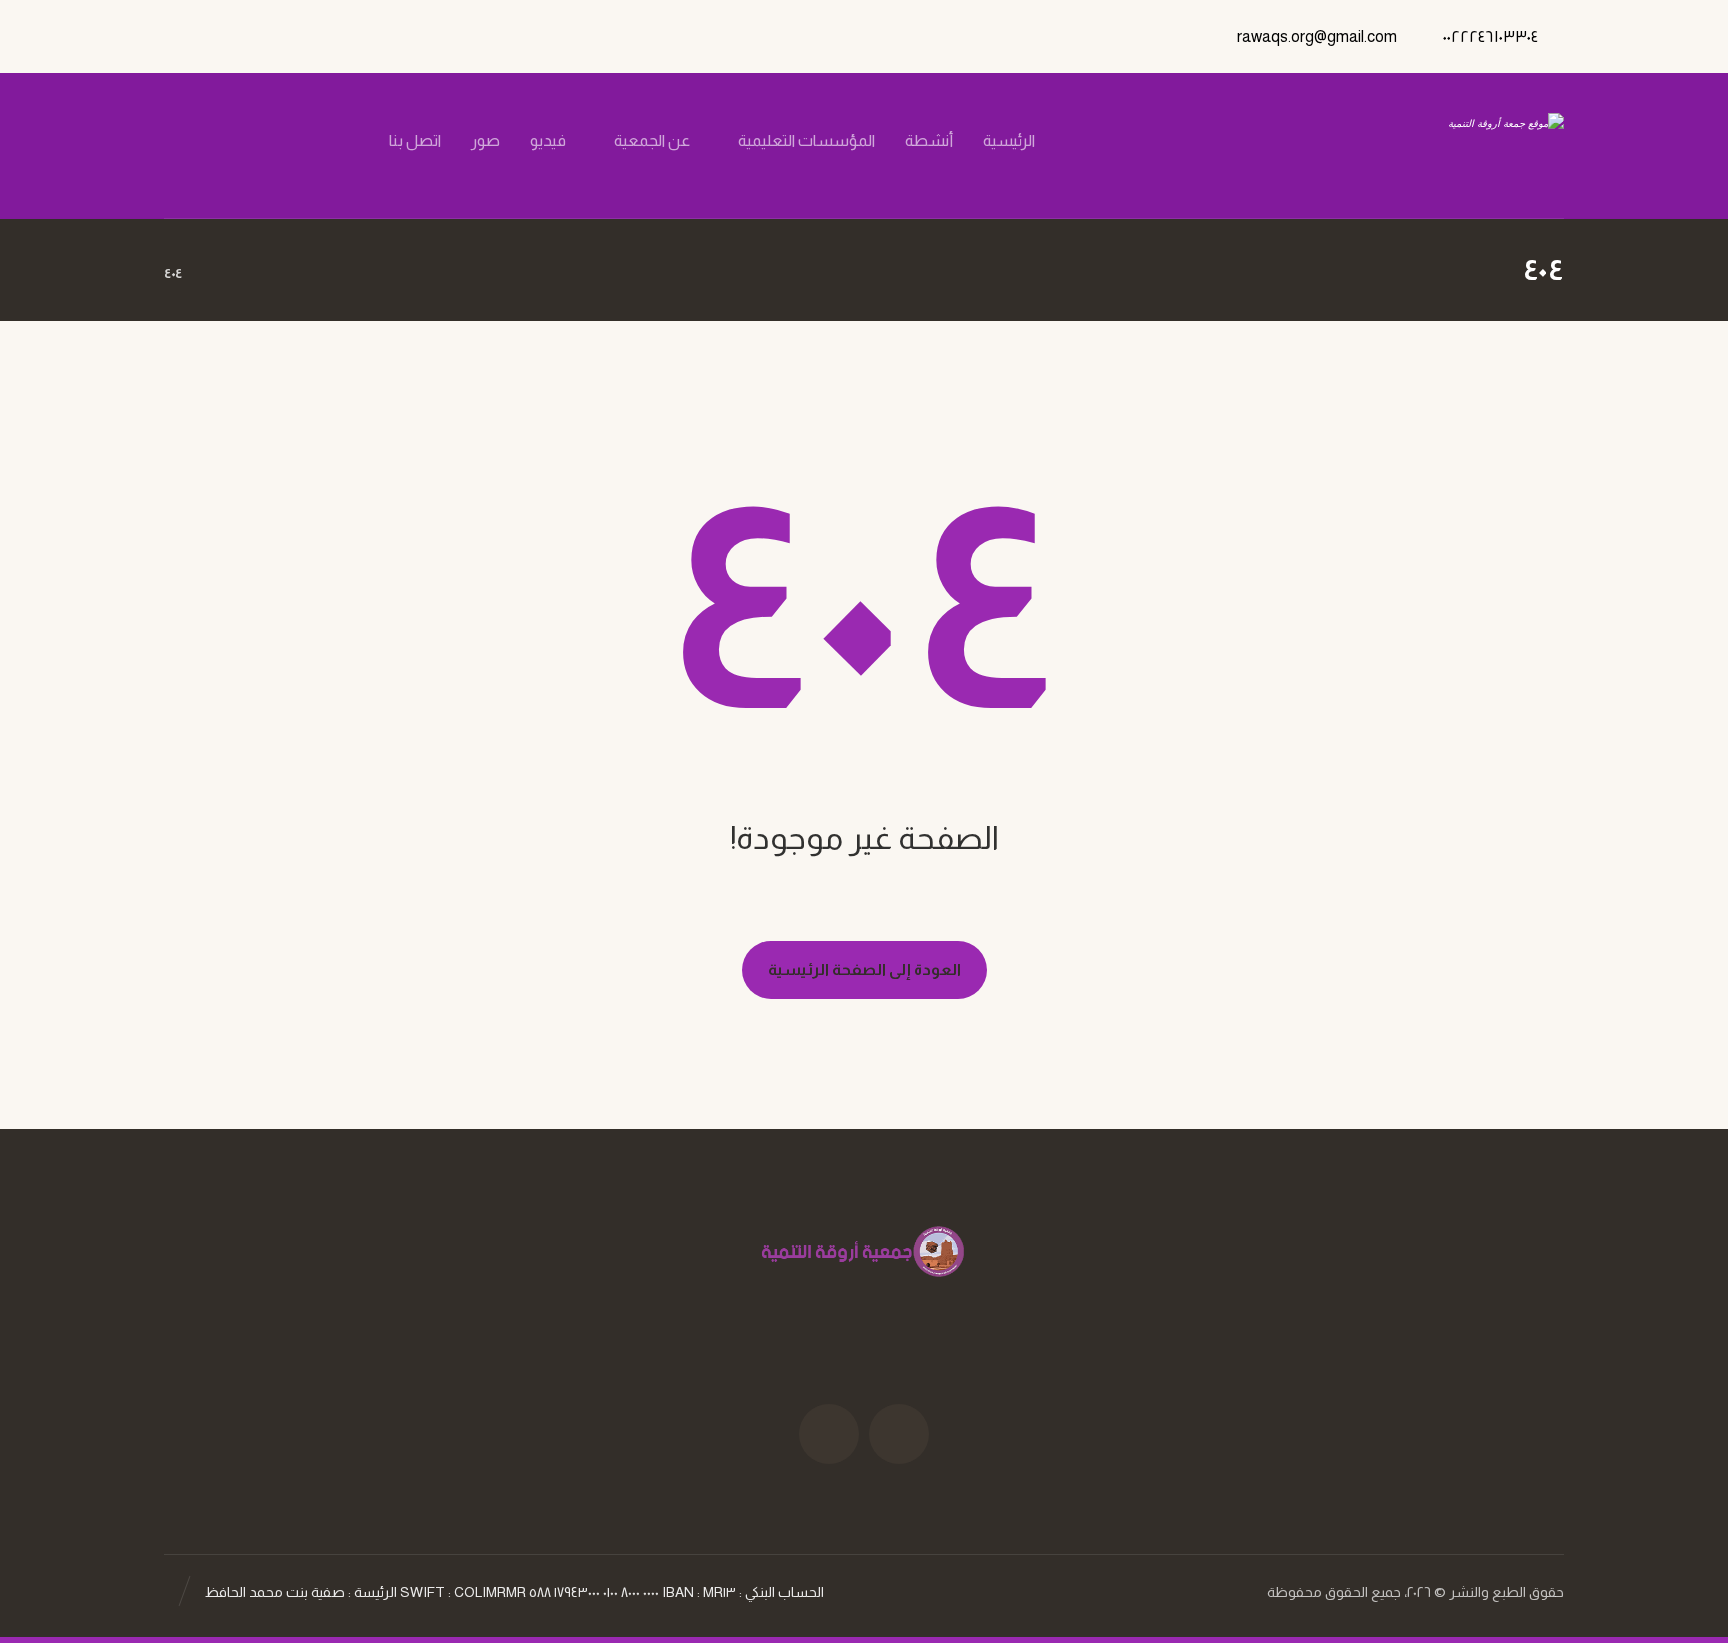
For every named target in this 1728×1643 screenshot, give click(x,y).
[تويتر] (303, 141)
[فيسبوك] (337, 141)
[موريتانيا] (1460, 145)
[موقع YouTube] (829, 1434)
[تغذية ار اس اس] (201, 141)
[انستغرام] (269, 141)
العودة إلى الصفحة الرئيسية (864, 969)
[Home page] (222, 273)
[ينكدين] (235, 141)
